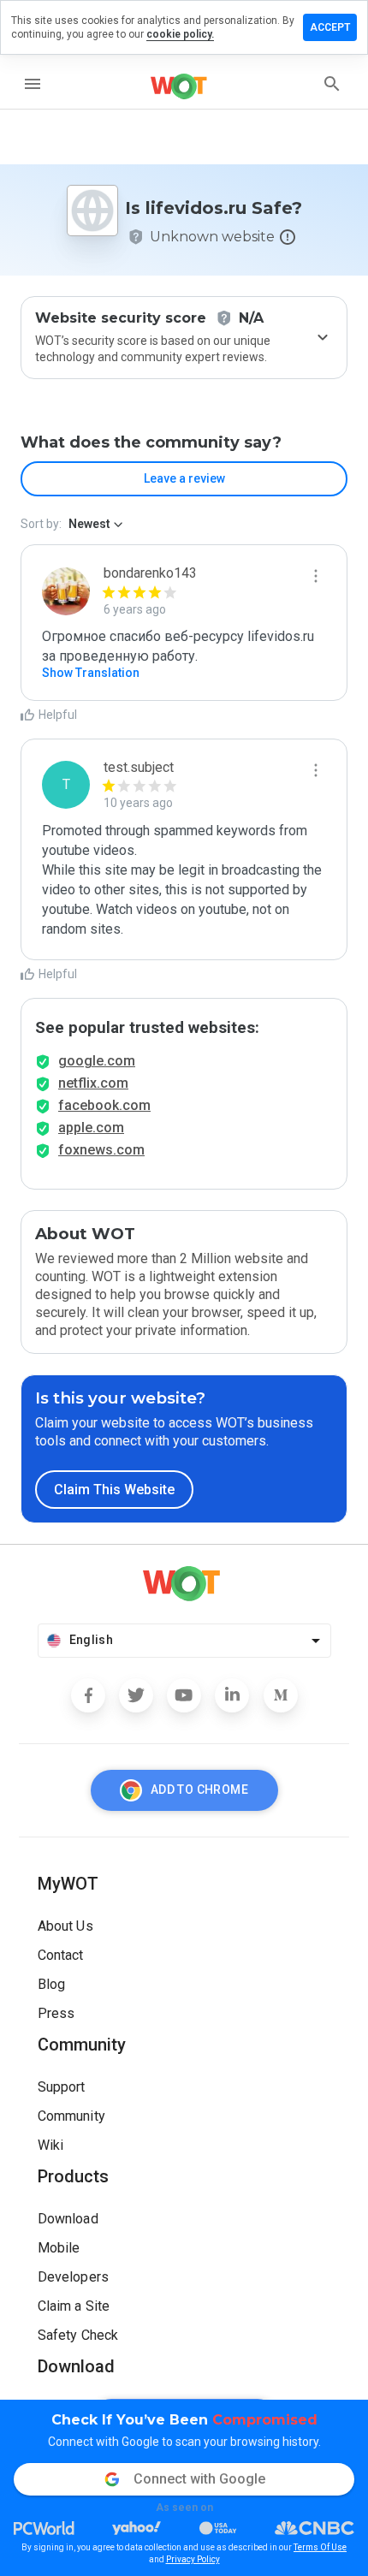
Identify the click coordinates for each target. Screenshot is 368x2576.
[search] (332, 84)
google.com (97, 1061)
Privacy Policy (193, 2559)
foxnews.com (101, 1150)
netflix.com (93, 1083)
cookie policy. (180, 34)
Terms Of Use (320, 2547)
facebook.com (104, 1105)
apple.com (91, 1128)
